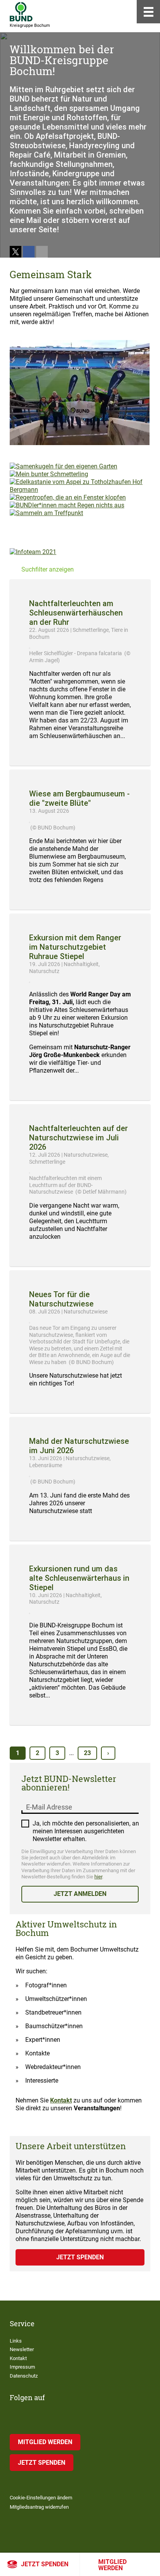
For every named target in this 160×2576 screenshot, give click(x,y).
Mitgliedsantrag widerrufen (39, 2507)
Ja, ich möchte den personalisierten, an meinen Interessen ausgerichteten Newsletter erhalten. (86, 1831)
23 (87, 1753)
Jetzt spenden (45, 2564)
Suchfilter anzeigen (48, 569)
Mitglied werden (112, 2565)
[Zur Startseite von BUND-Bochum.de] (21, 12)
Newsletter (22, 2349)
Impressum (22, 2367)
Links (16, 2341)
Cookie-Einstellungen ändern (41, 2498)
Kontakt (61, 2100)
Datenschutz (24, 2376)
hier (98, 1877)
